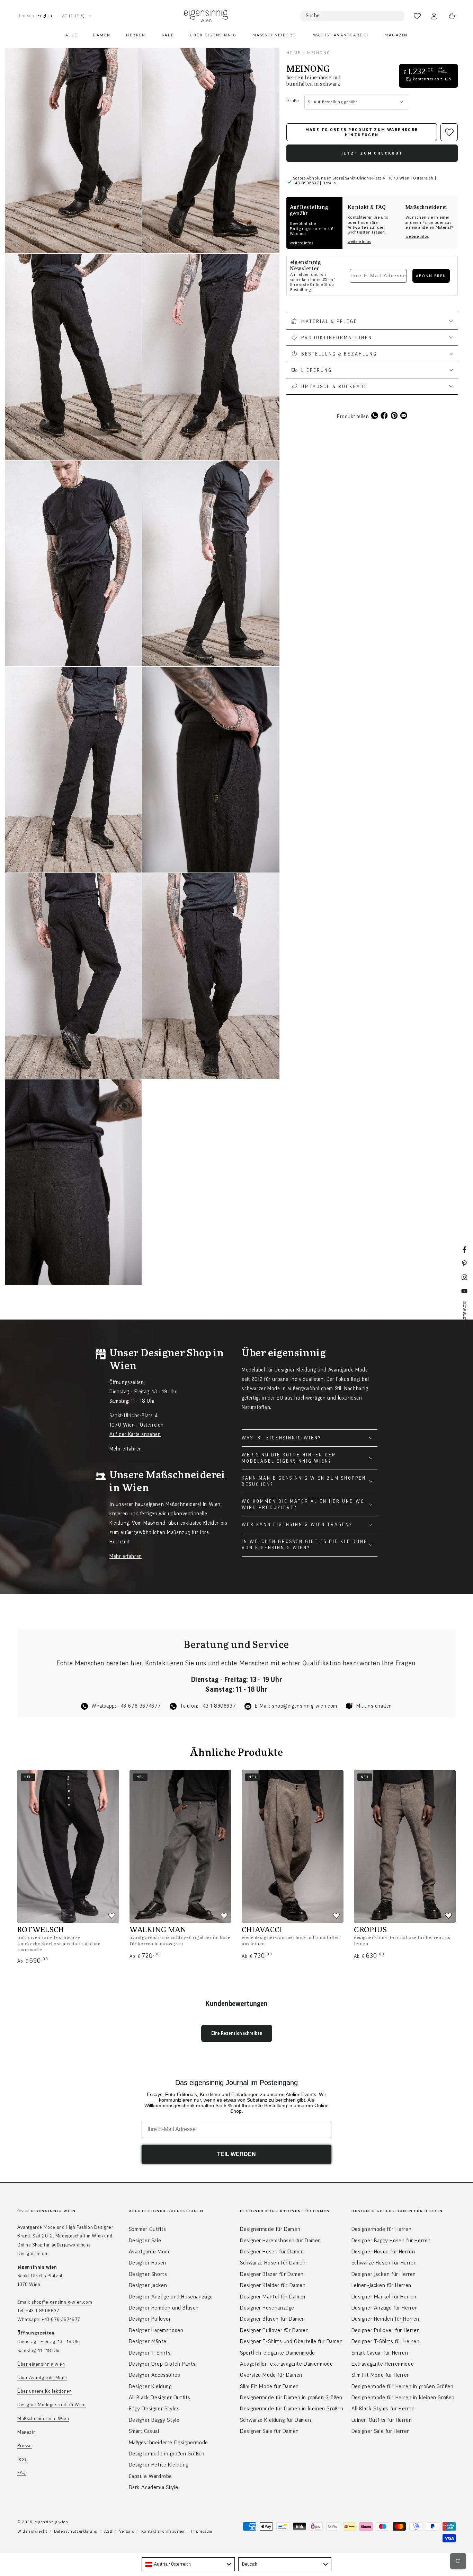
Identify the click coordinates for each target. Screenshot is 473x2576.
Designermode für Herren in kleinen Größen (403, 2398)
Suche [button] (313, 16)
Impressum (202, 2531)
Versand (127, 2531)
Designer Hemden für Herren (386, 2319)
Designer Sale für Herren (381, 2431)
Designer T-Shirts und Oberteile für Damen (291, 2341)
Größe (293, 101)
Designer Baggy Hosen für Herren (391, 2241)
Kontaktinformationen (163, 2531)
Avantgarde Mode (150, 2252)
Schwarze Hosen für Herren (384, 2263)
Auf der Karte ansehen (135, 1434)
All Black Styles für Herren (383, 2409)
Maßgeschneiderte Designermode (168, 2443)
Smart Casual (144, 2431)
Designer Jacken (148, 2285)
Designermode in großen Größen (167, 2454)
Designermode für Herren (382, 2229)
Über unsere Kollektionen (44, 2391)
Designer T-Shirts (150, 2353)
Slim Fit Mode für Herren (381, 2375)
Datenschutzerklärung (76, 2531)
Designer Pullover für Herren (386, 2330)
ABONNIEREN (431, 276)
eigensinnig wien (51, 2522)
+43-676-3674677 (139, 1706)
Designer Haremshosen (156, 2330)
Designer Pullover (150, 2319)
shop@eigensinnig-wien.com (305, 1706)
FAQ (22, 2473)
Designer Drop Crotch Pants (162, 2364)
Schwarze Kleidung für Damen (275, 2420)
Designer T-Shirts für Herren (386, 2341)
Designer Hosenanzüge (267, 2308)
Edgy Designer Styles (154, 2409)
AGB (108, 2531)
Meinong (319, 53)
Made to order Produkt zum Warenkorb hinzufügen (362, 132)
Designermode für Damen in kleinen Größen (292, 2409)
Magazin (26, 2432)
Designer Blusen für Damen (273, 2319)
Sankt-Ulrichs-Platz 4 (40, 2276)
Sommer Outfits (148, 2229)
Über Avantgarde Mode (42, 2378)
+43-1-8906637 (218, 1706)
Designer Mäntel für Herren (384, 2297)
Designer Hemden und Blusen (164, 2308)
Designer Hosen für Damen (272, 2252)
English (45, 16)
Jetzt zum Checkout (372, 153)
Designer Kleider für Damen (273, 2285)
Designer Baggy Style (154, 2420)
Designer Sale (145, 2241)
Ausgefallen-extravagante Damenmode (286, 2364)
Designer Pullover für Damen (274, 2330)
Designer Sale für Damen (269, 2431)
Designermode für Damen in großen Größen (291, 2398)
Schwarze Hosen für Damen (273, 2263)
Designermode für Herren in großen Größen (403, 2386)
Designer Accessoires (155, 2375)
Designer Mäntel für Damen (273, 2297)
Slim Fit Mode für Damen (269, 2386)
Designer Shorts (148, 2274)
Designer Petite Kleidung (159, 2465)
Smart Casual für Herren (380, 2353)
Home (294, 53)
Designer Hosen (148, 2263)
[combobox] (188, 2564)
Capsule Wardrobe (151, 2476)
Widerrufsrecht (32, 2531)
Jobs (22, 2459)
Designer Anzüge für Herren (385, 2308)
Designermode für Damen (270, 2229)
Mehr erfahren (126, 1449)
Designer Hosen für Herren (383, 2252)
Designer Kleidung (150, 2386)
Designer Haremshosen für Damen (280, 2241)
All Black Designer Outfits (160, 2398)
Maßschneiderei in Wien (43, 2419)
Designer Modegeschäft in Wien (51, 2405)
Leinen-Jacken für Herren (381, 2285)
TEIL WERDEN (237, 2154)
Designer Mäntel (148, 2341)
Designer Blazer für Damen (272, 2274)
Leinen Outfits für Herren (382, 2420)
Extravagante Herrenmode (383, 2364)
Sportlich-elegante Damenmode (278, 2353)
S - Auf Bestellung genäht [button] (333, 102)
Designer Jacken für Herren (384, 2274)
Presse (25, 2446)
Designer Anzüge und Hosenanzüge (171, 2297)
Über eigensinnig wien (41, 2364)
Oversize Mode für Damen (271, 2375)
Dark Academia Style (154, 2487)
